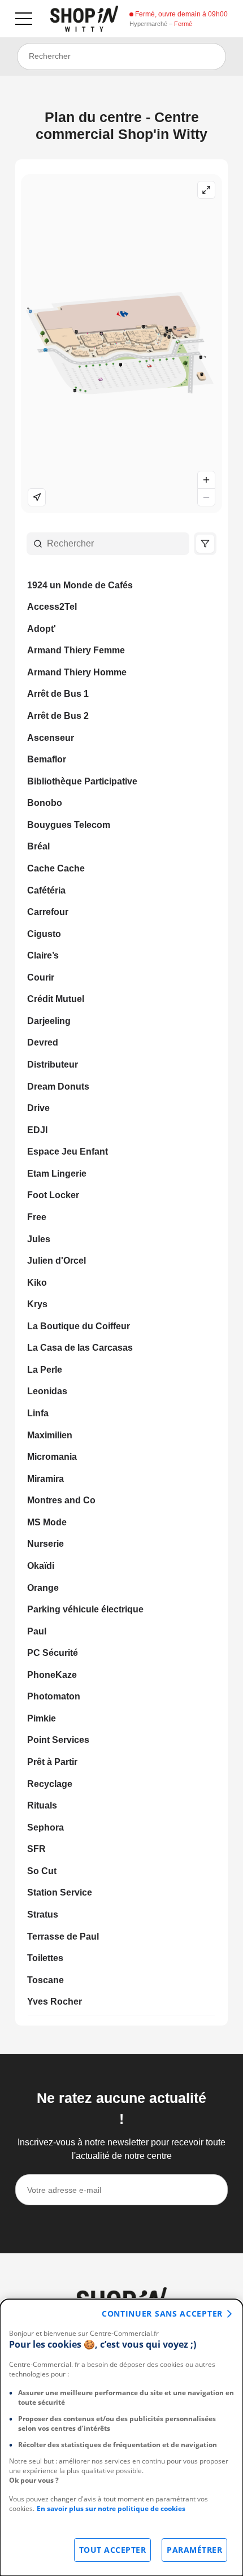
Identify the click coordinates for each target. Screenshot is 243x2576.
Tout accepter (113, 2550)
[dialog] (121, 2438)
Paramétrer (194, 2550)
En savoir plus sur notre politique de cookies (111, 2508)
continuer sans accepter (162, 2313)
